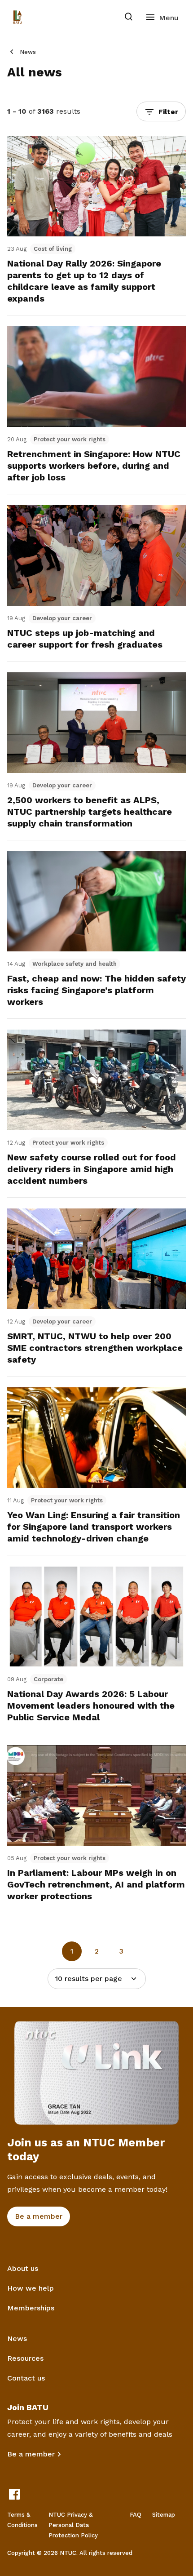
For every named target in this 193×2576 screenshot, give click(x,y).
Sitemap (164, 2515)
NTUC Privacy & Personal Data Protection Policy (73, 2525)
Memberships (31, 2308)
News (28, 52)
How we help (31, 2288)
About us (23, 2268)
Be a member (31, 2454)
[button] (161, 111)
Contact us (26, 2378)
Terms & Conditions (22, 2520)
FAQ (136, 2515)
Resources (25, 2358)
